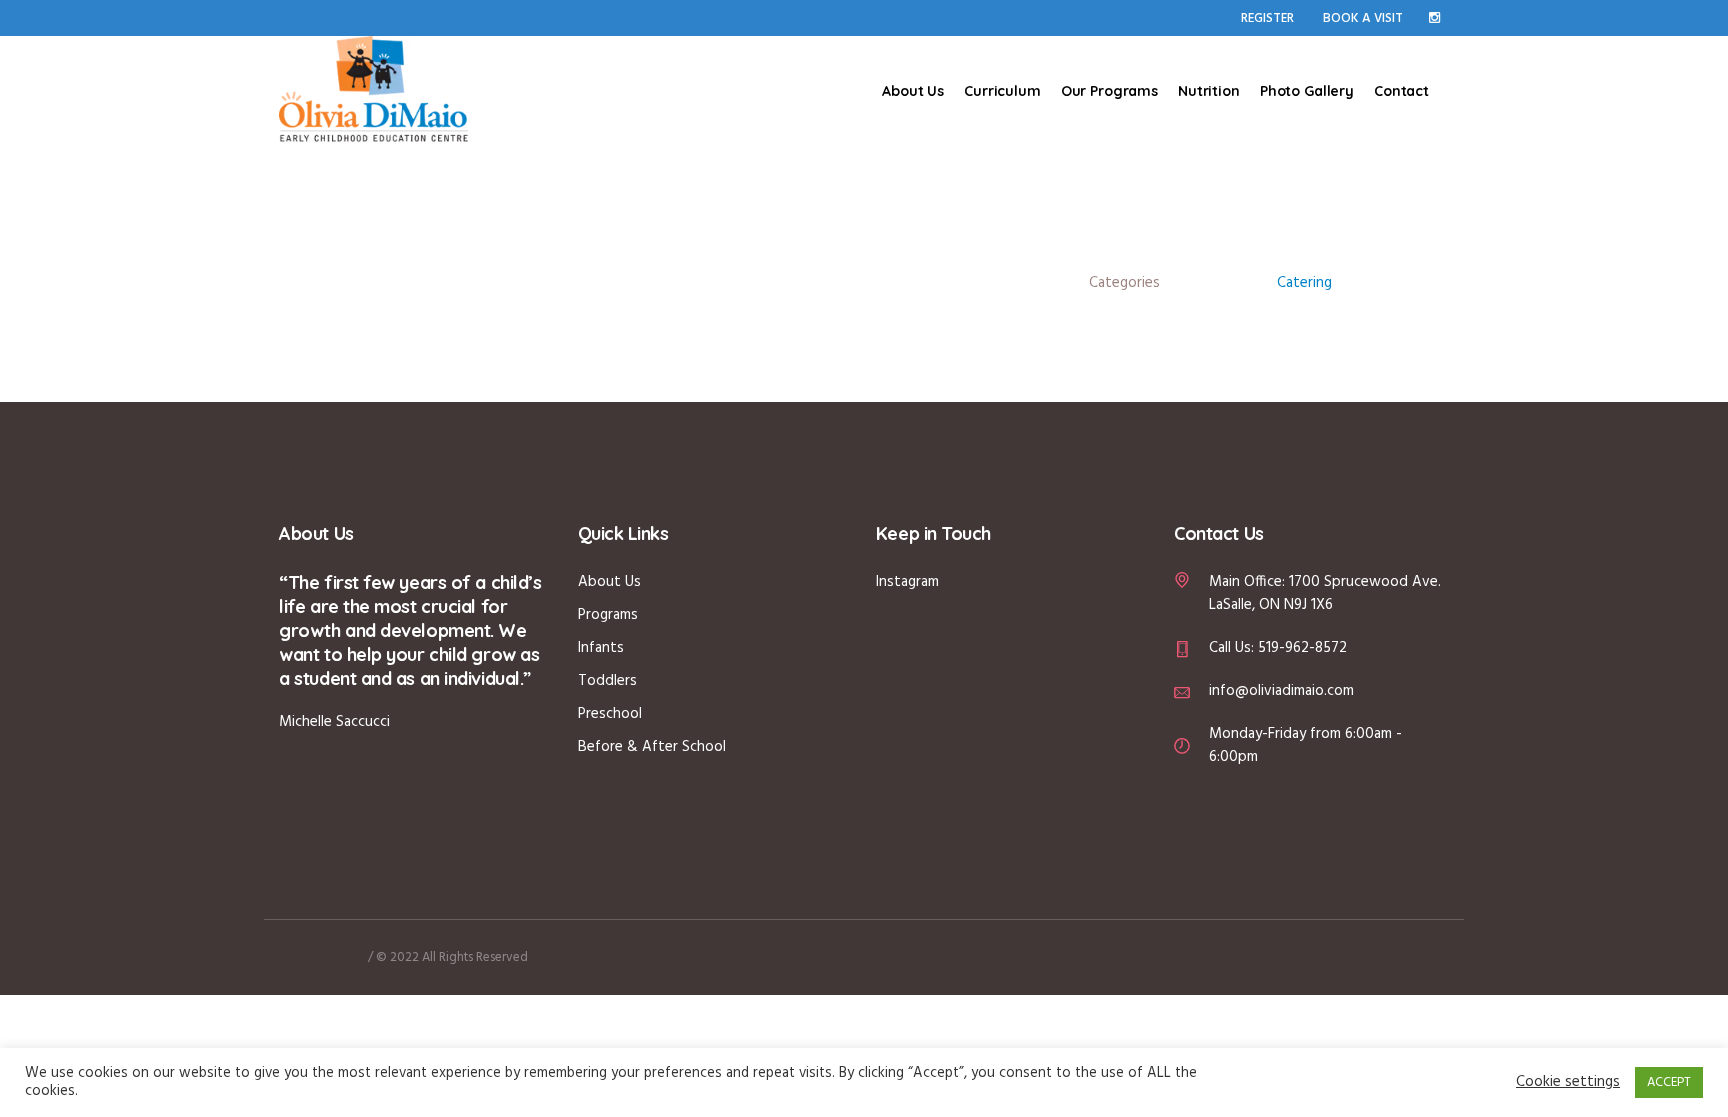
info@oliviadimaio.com (1281, 691)
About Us (609, 582)
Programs (608, 615)
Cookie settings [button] (1568, 1082)
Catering (1304, 283)
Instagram (907, 582)
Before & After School (652, 747)
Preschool (610, 714)
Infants (601, 648)
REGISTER (1267, 18)
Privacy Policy (322, 957)
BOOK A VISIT (1363, 18)
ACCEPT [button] (1669, 1082)
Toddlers (607, 681)
